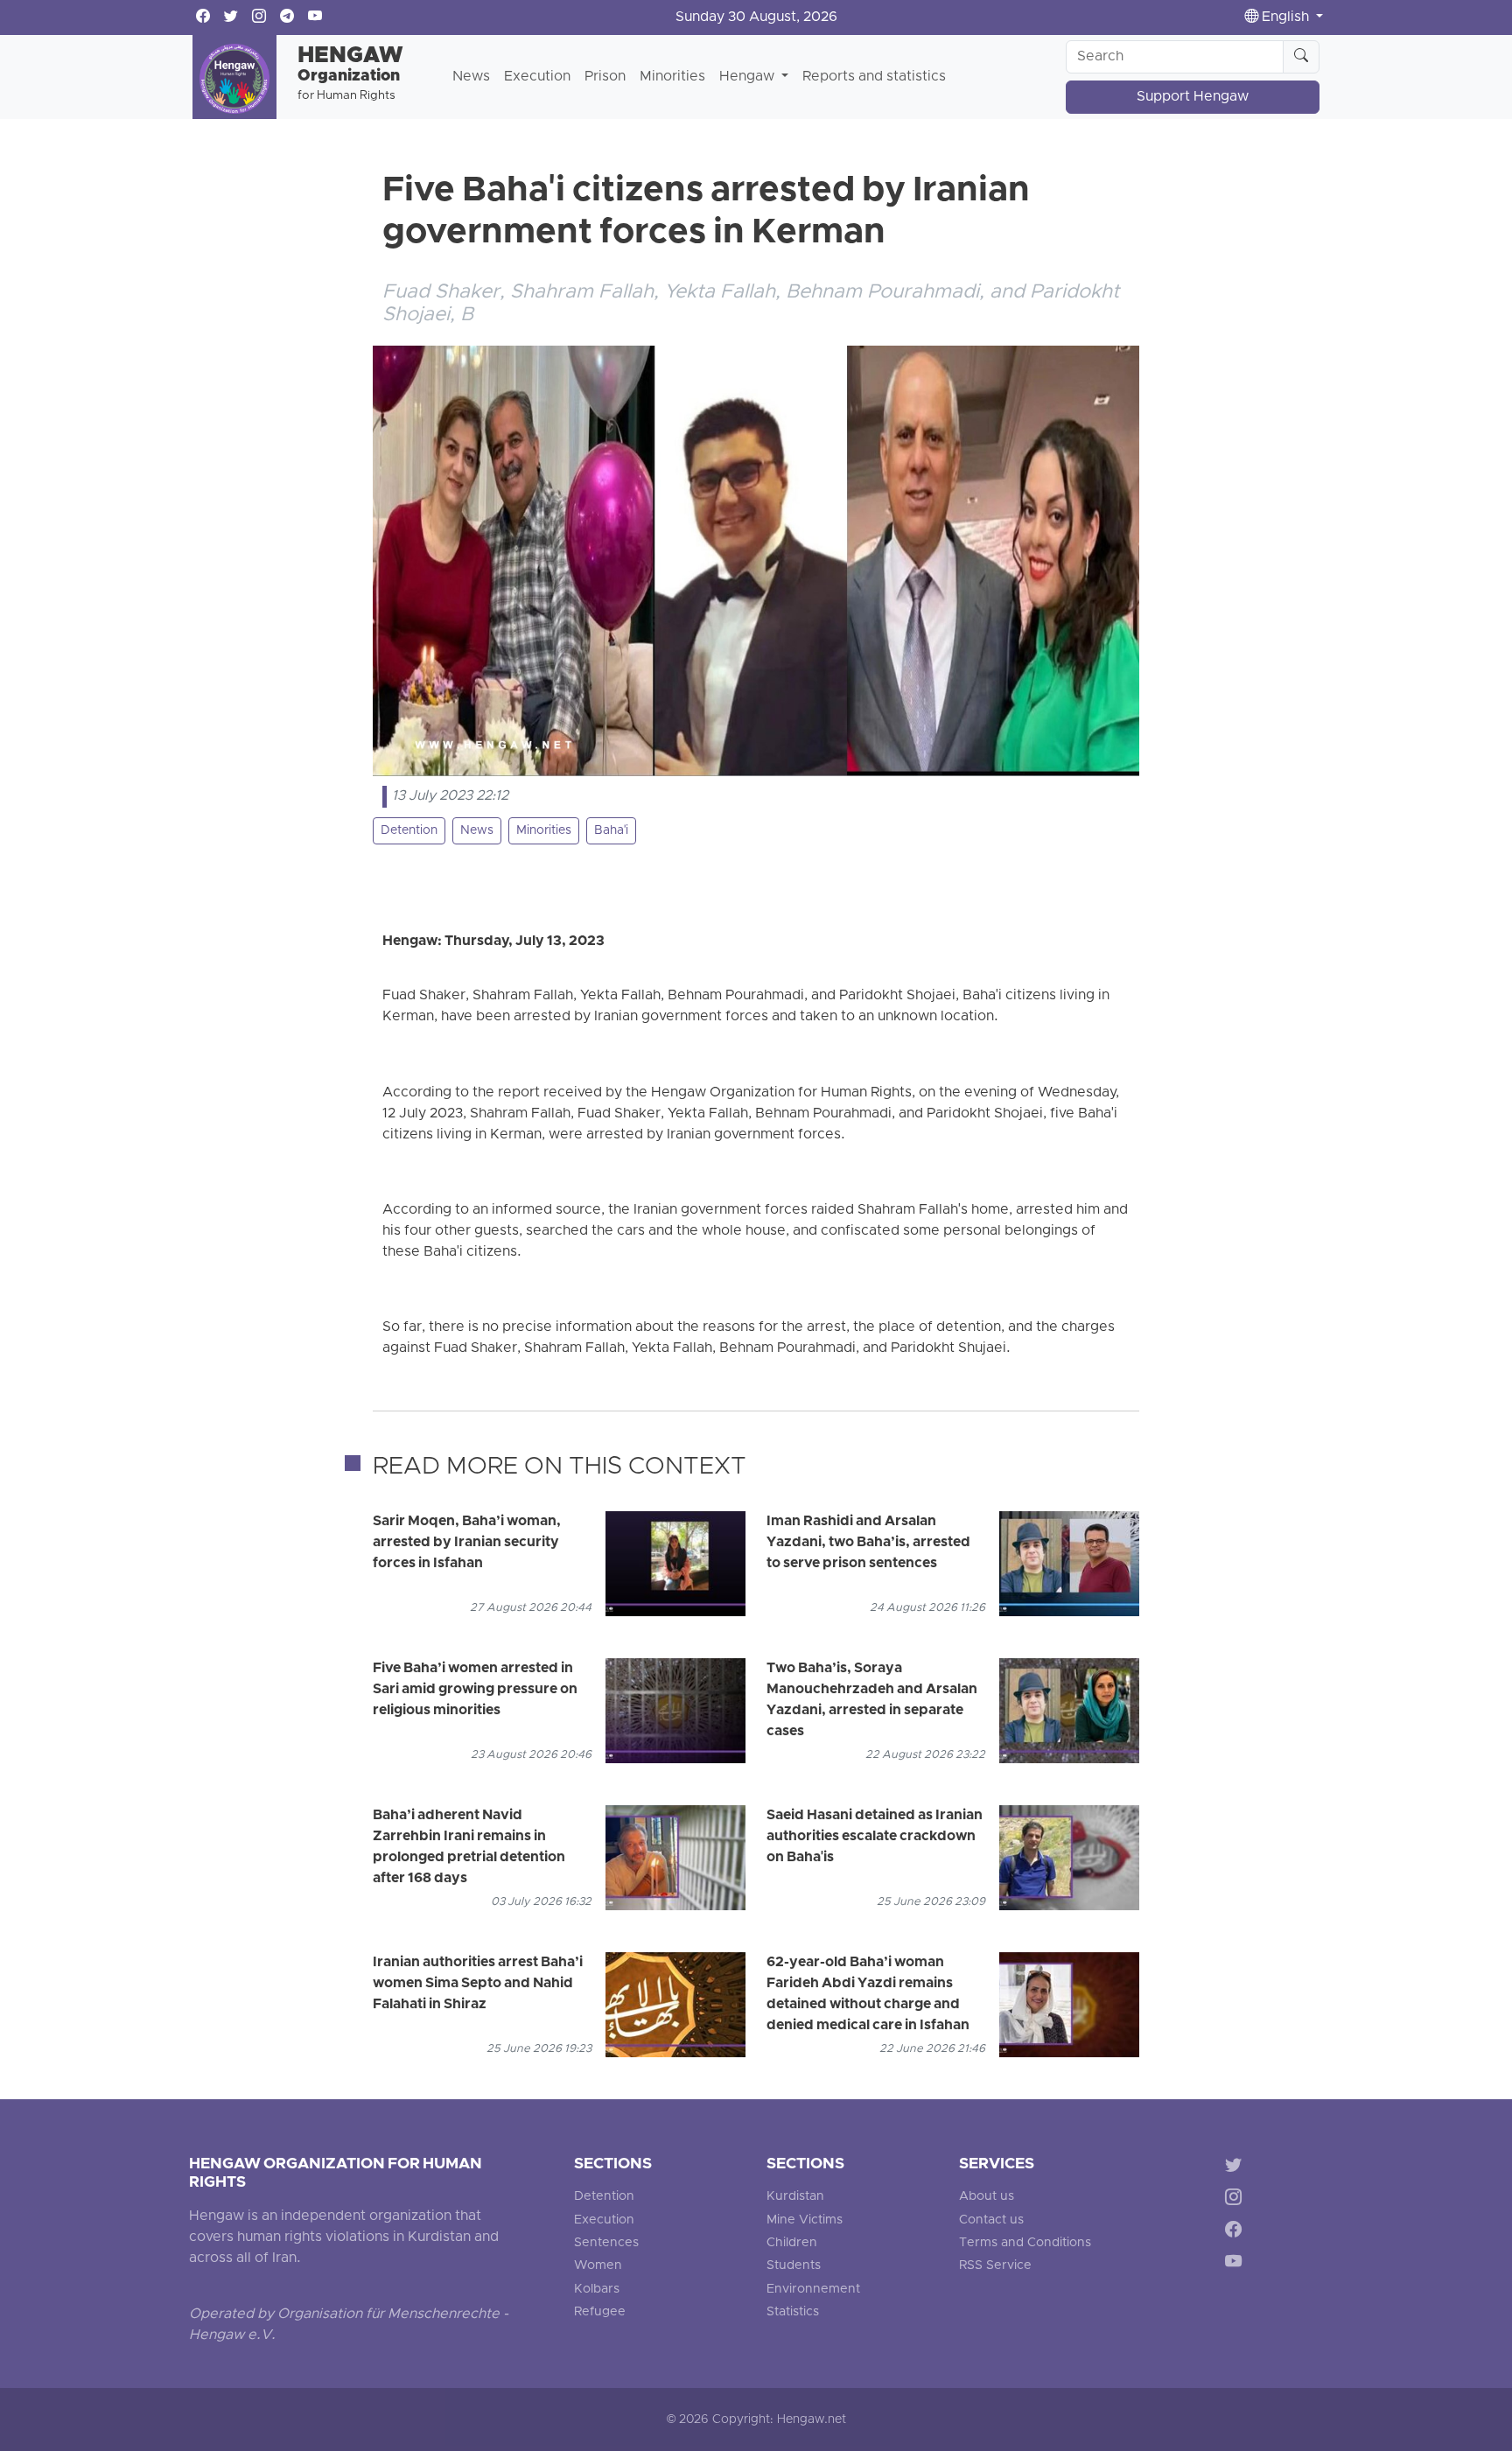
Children (792, 2243)
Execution (537, 77)
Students (794, 2266)
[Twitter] (1237, 2168)
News (471, 77)
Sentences (606, 2243)
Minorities (672, 77)
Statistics (793, 2312)
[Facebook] (1237, 2233)
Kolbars (597, 2290)
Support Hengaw (1193, 97)
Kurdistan (795, 2197)
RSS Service (995, 2266)
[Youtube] (1237, 2264)
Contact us (991, 2220)
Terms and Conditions (1025, 2243)
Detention (409, 831)
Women (598, 2266)
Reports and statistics (874, 77)
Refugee (600, 2312)
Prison (605, 77)
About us (987, 2197)
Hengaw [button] (749, 77)
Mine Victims (805, 2220)
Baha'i (611, 831)
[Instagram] (1237, 2200)
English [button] (1285, 18)
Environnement (813, 2290)
